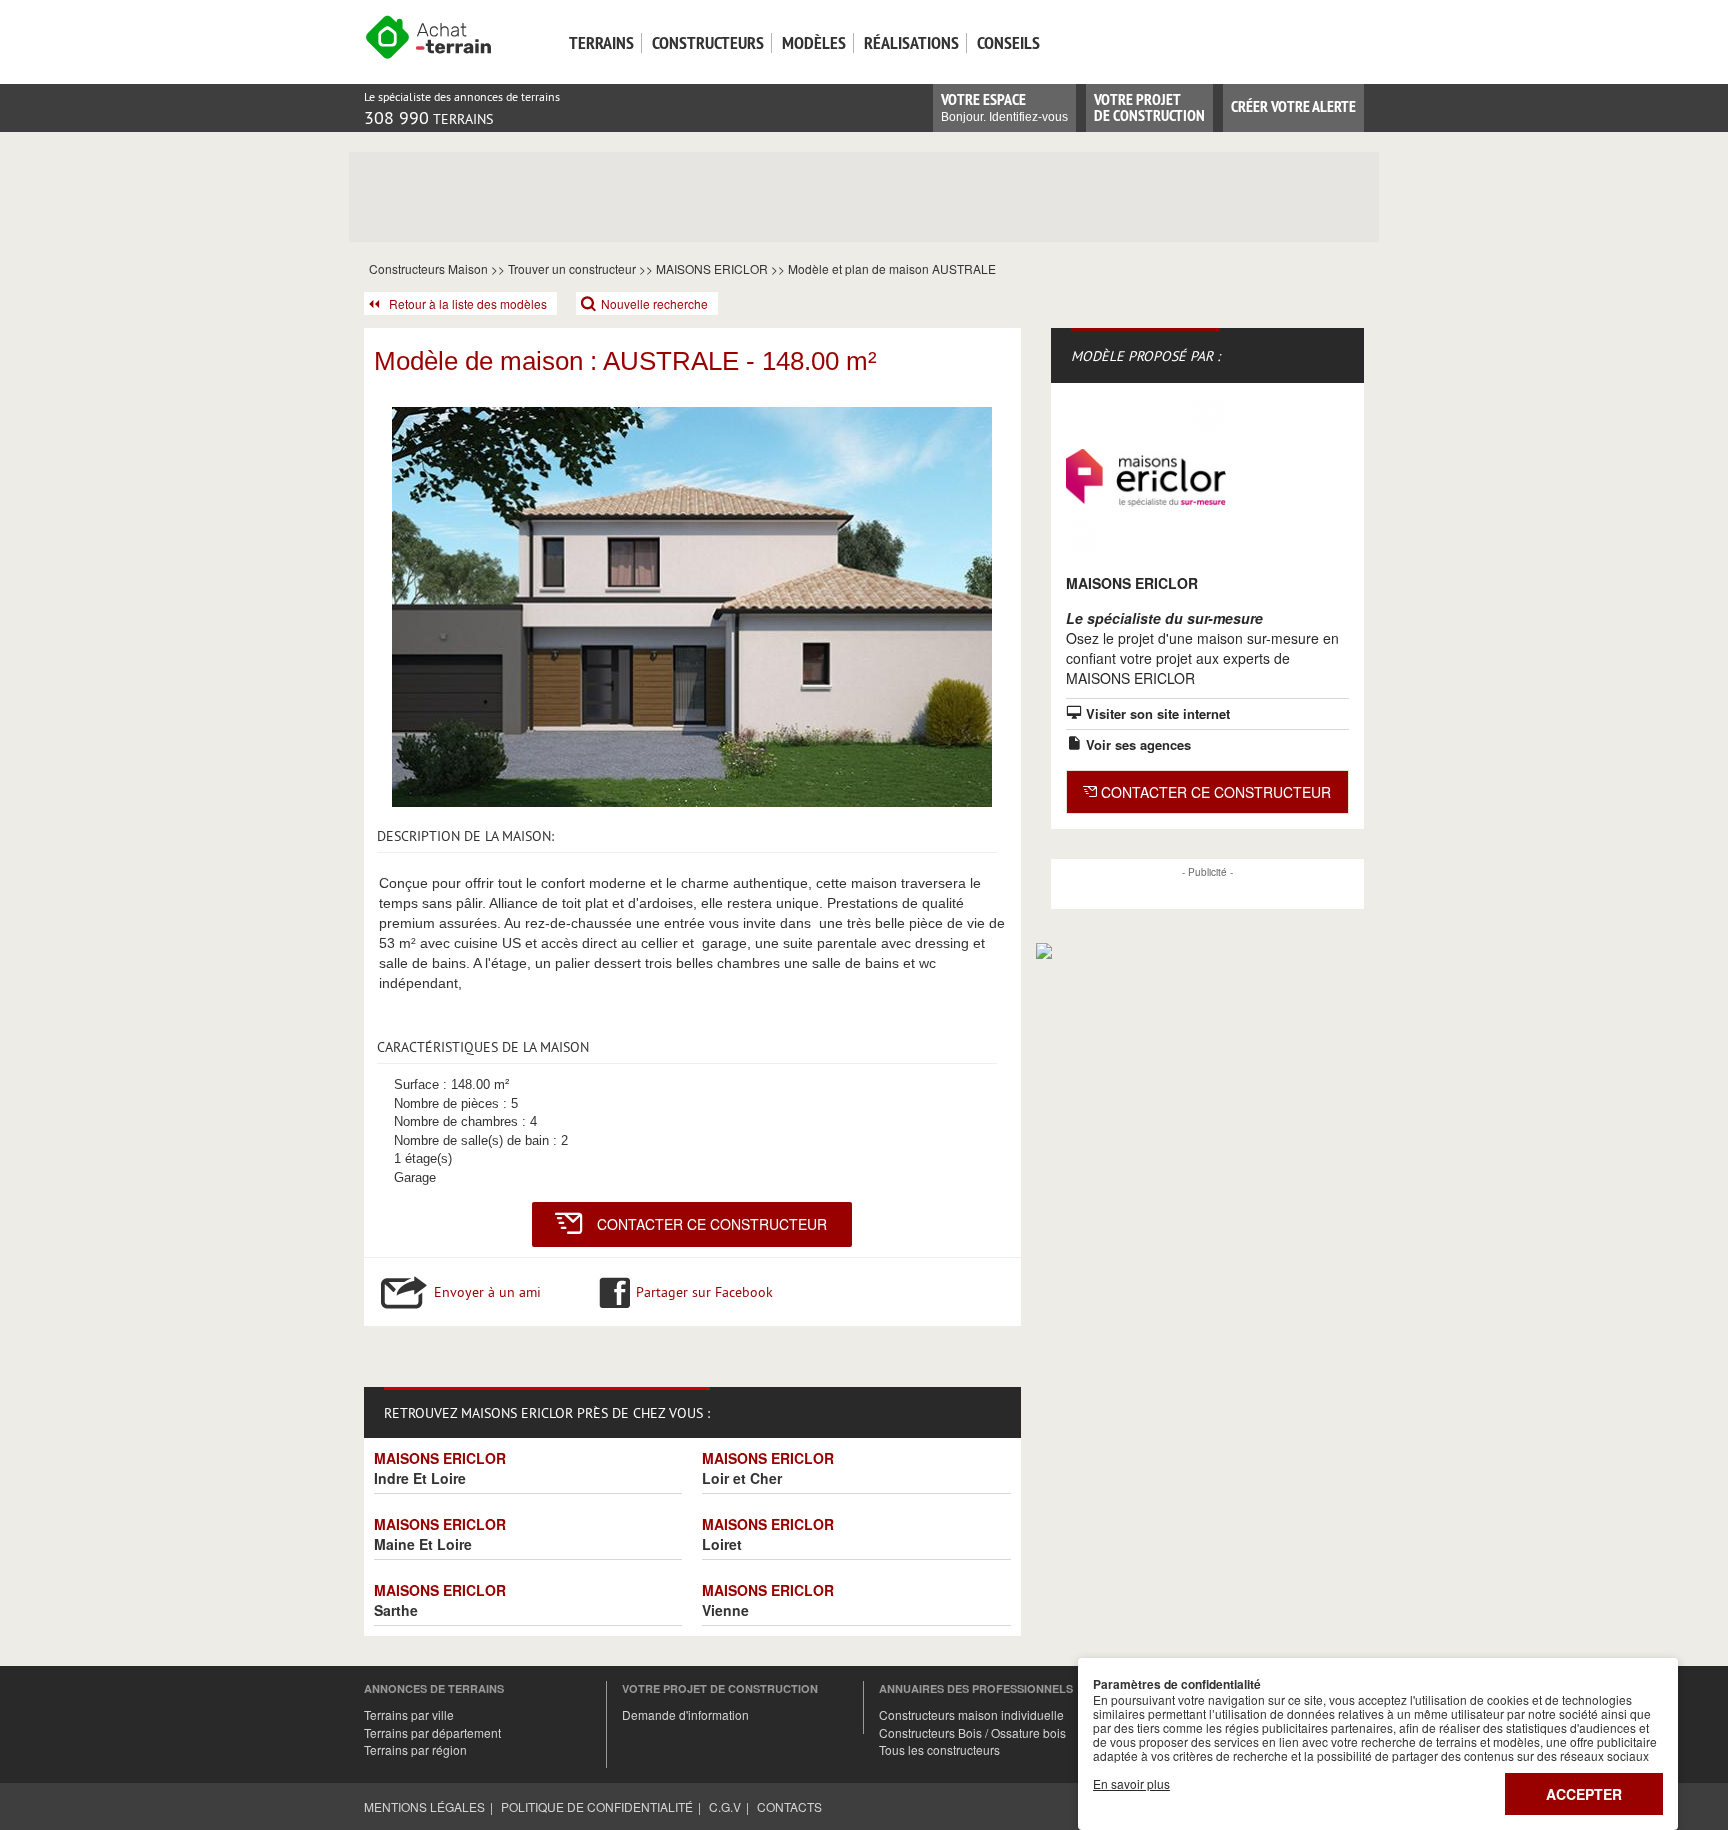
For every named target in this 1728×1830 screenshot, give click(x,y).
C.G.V (725, 1806)
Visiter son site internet (1156, 713)
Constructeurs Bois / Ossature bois (972, 1732)
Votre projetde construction (1149, 107)
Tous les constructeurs (939, 1749)
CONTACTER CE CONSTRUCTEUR (712, 1224)
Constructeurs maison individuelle (971, 1714)
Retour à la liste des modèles (468, 303)
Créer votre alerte (1293, 106)
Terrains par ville (409, 1714)
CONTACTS (789, 1806)
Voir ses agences (1136, 744)
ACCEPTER (1584, 1794)
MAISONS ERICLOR (712, 268)
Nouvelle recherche (654, 303)
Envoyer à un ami (487, 1292)
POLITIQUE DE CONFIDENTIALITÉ (597, 1806)
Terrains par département (432, 1732)
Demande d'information (685, 1714)
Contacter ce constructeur (1214, 792)
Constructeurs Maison (428, 268)
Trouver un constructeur (572, 268)
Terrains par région (415, 1749)
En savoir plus (1131, 1783)
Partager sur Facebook (704, 1292)
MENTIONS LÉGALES (424, 1806)
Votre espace (1004, 106)
